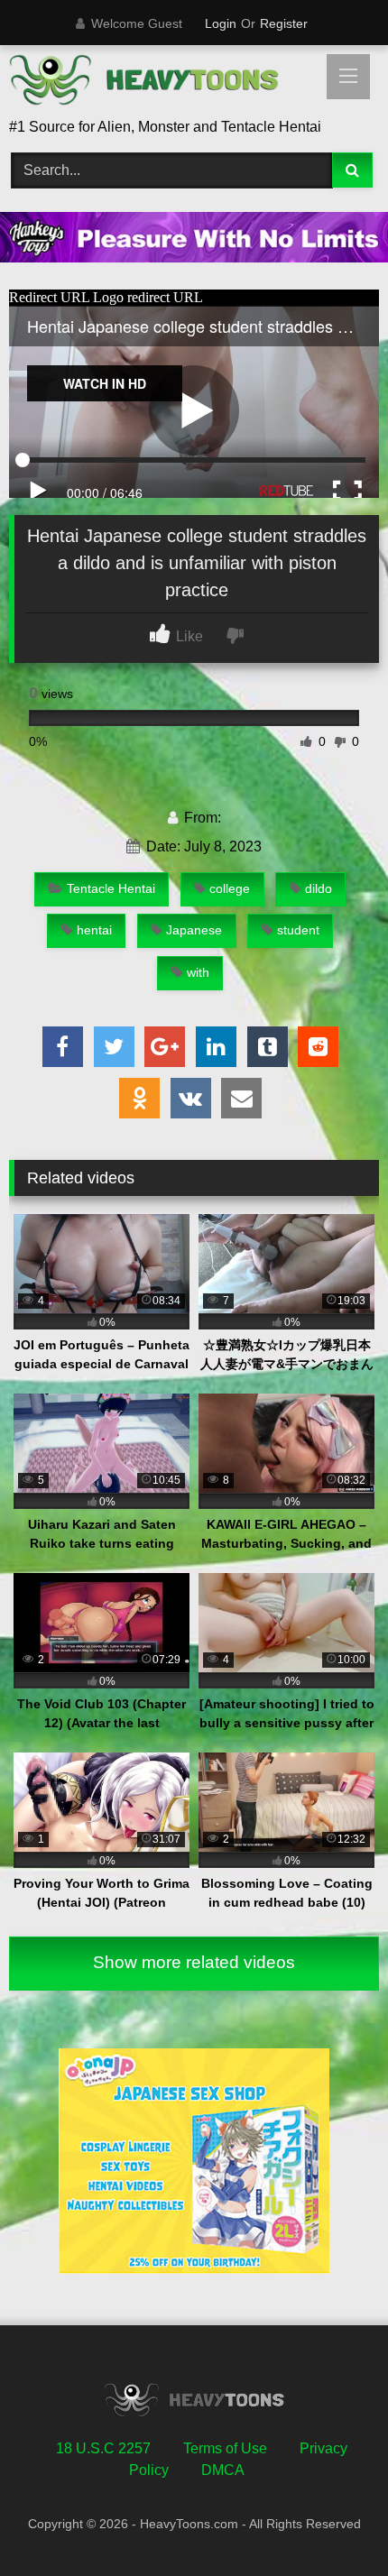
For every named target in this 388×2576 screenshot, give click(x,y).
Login (221, 23)
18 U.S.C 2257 (103, 2448)
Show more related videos (194, 1962)
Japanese (194, 930)
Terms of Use (225, 2448)
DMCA (223, 2470)
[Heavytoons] (159, 83)
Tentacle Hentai (111, 888)
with (198, 972)
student (298, 930)
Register (284, 23)
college (230, 888)
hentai (94, 930)
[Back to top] (332, 2522)
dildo (319, 888)
